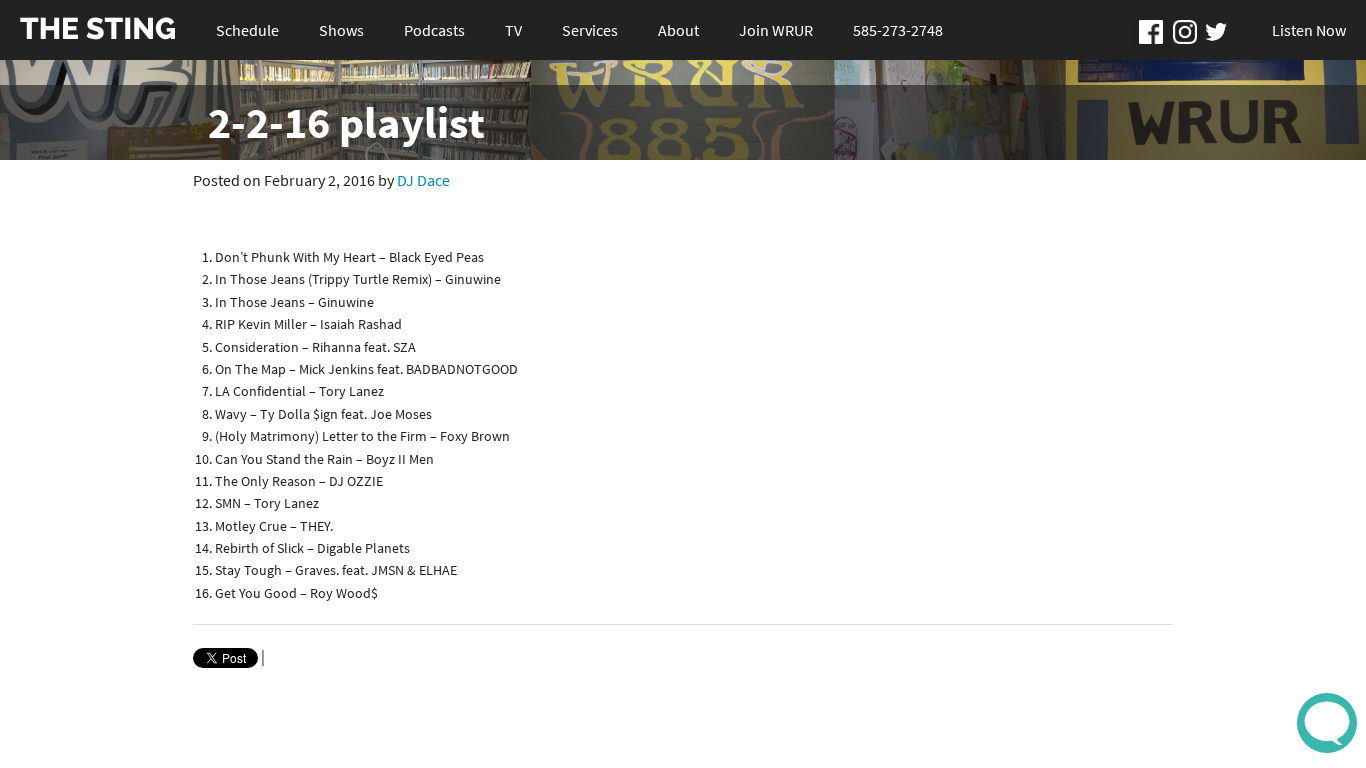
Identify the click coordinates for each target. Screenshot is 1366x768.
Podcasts (434, 30)
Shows (341, 30)
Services (590, 30)
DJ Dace (423, 180)
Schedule (247, 30)
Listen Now (1309, 30)
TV (513, 30)
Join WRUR (776, 30)
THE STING (98, 29)
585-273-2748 (898, 30)
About (678, 30)
